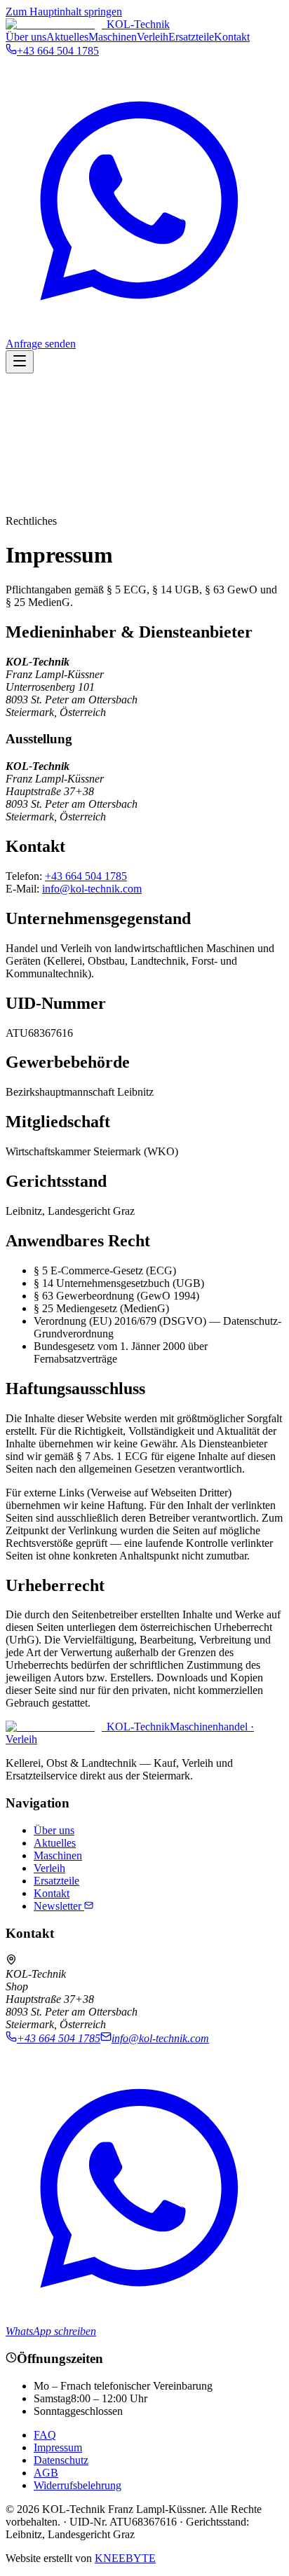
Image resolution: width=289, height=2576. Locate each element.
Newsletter (59, 1906)
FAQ (45, 2435)
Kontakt (232, 37)
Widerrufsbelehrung (78, 2485)
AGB (46, 2473)
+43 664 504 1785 (86, 876)
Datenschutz (61, 2460)
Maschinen (113, 37)
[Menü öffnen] (20, 362)
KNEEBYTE (125, 2558)
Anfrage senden (41, 344)
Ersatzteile (191, 37)
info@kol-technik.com (92, 889)
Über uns (26, 37)
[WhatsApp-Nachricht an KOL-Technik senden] (144, 331)
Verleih (153, 37)
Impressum (58, 2447)
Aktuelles (67, 37)
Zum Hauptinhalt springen (64, 12)
